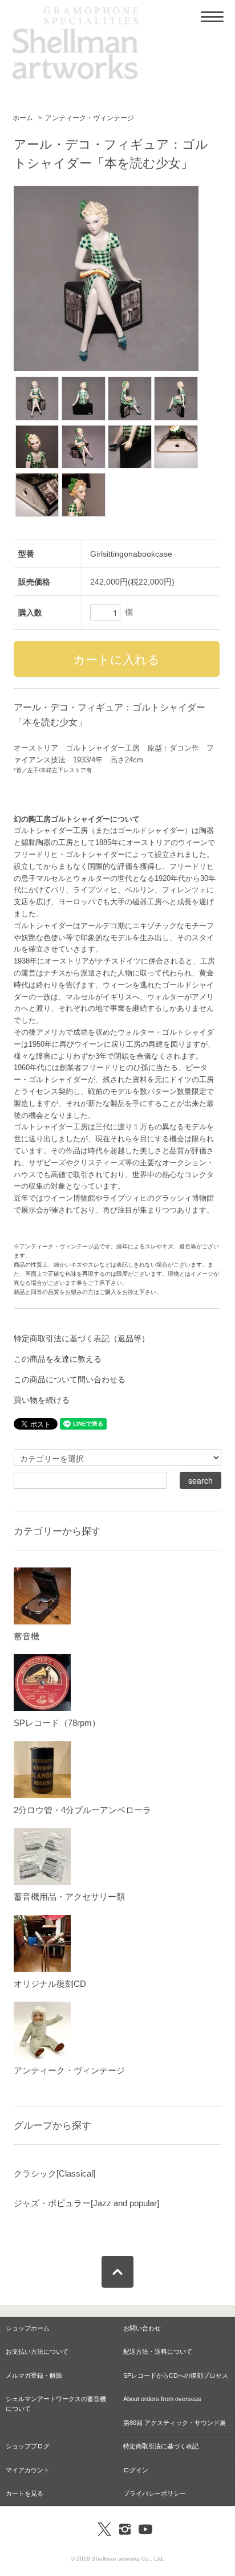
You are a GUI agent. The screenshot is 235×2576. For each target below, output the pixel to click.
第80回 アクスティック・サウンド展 (175, 2423)
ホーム (23, 118)
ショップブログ (28, 2446)
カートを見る (25, 2493)
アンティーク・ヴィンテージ (90, 118)
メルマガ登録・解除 (34, 2375)
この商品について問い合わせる (70, 1379)
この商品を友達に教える (58, 1359)
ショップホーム (28, 2328)
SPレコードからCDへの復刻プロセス (176, 2375)
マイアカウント (28, 2470)
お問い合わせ (142, 2328)
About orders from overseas (162, 2399)
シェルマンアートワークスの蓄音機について (56, 2404)
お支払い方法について (37, 2352)
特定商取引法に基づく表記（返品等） (82, 1338)
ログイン (136, 2470)
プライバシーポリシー (155, 2493)
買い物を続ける (42, 1400)
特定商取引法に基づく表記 (161, 2446)
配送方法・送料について (158, 2352)
